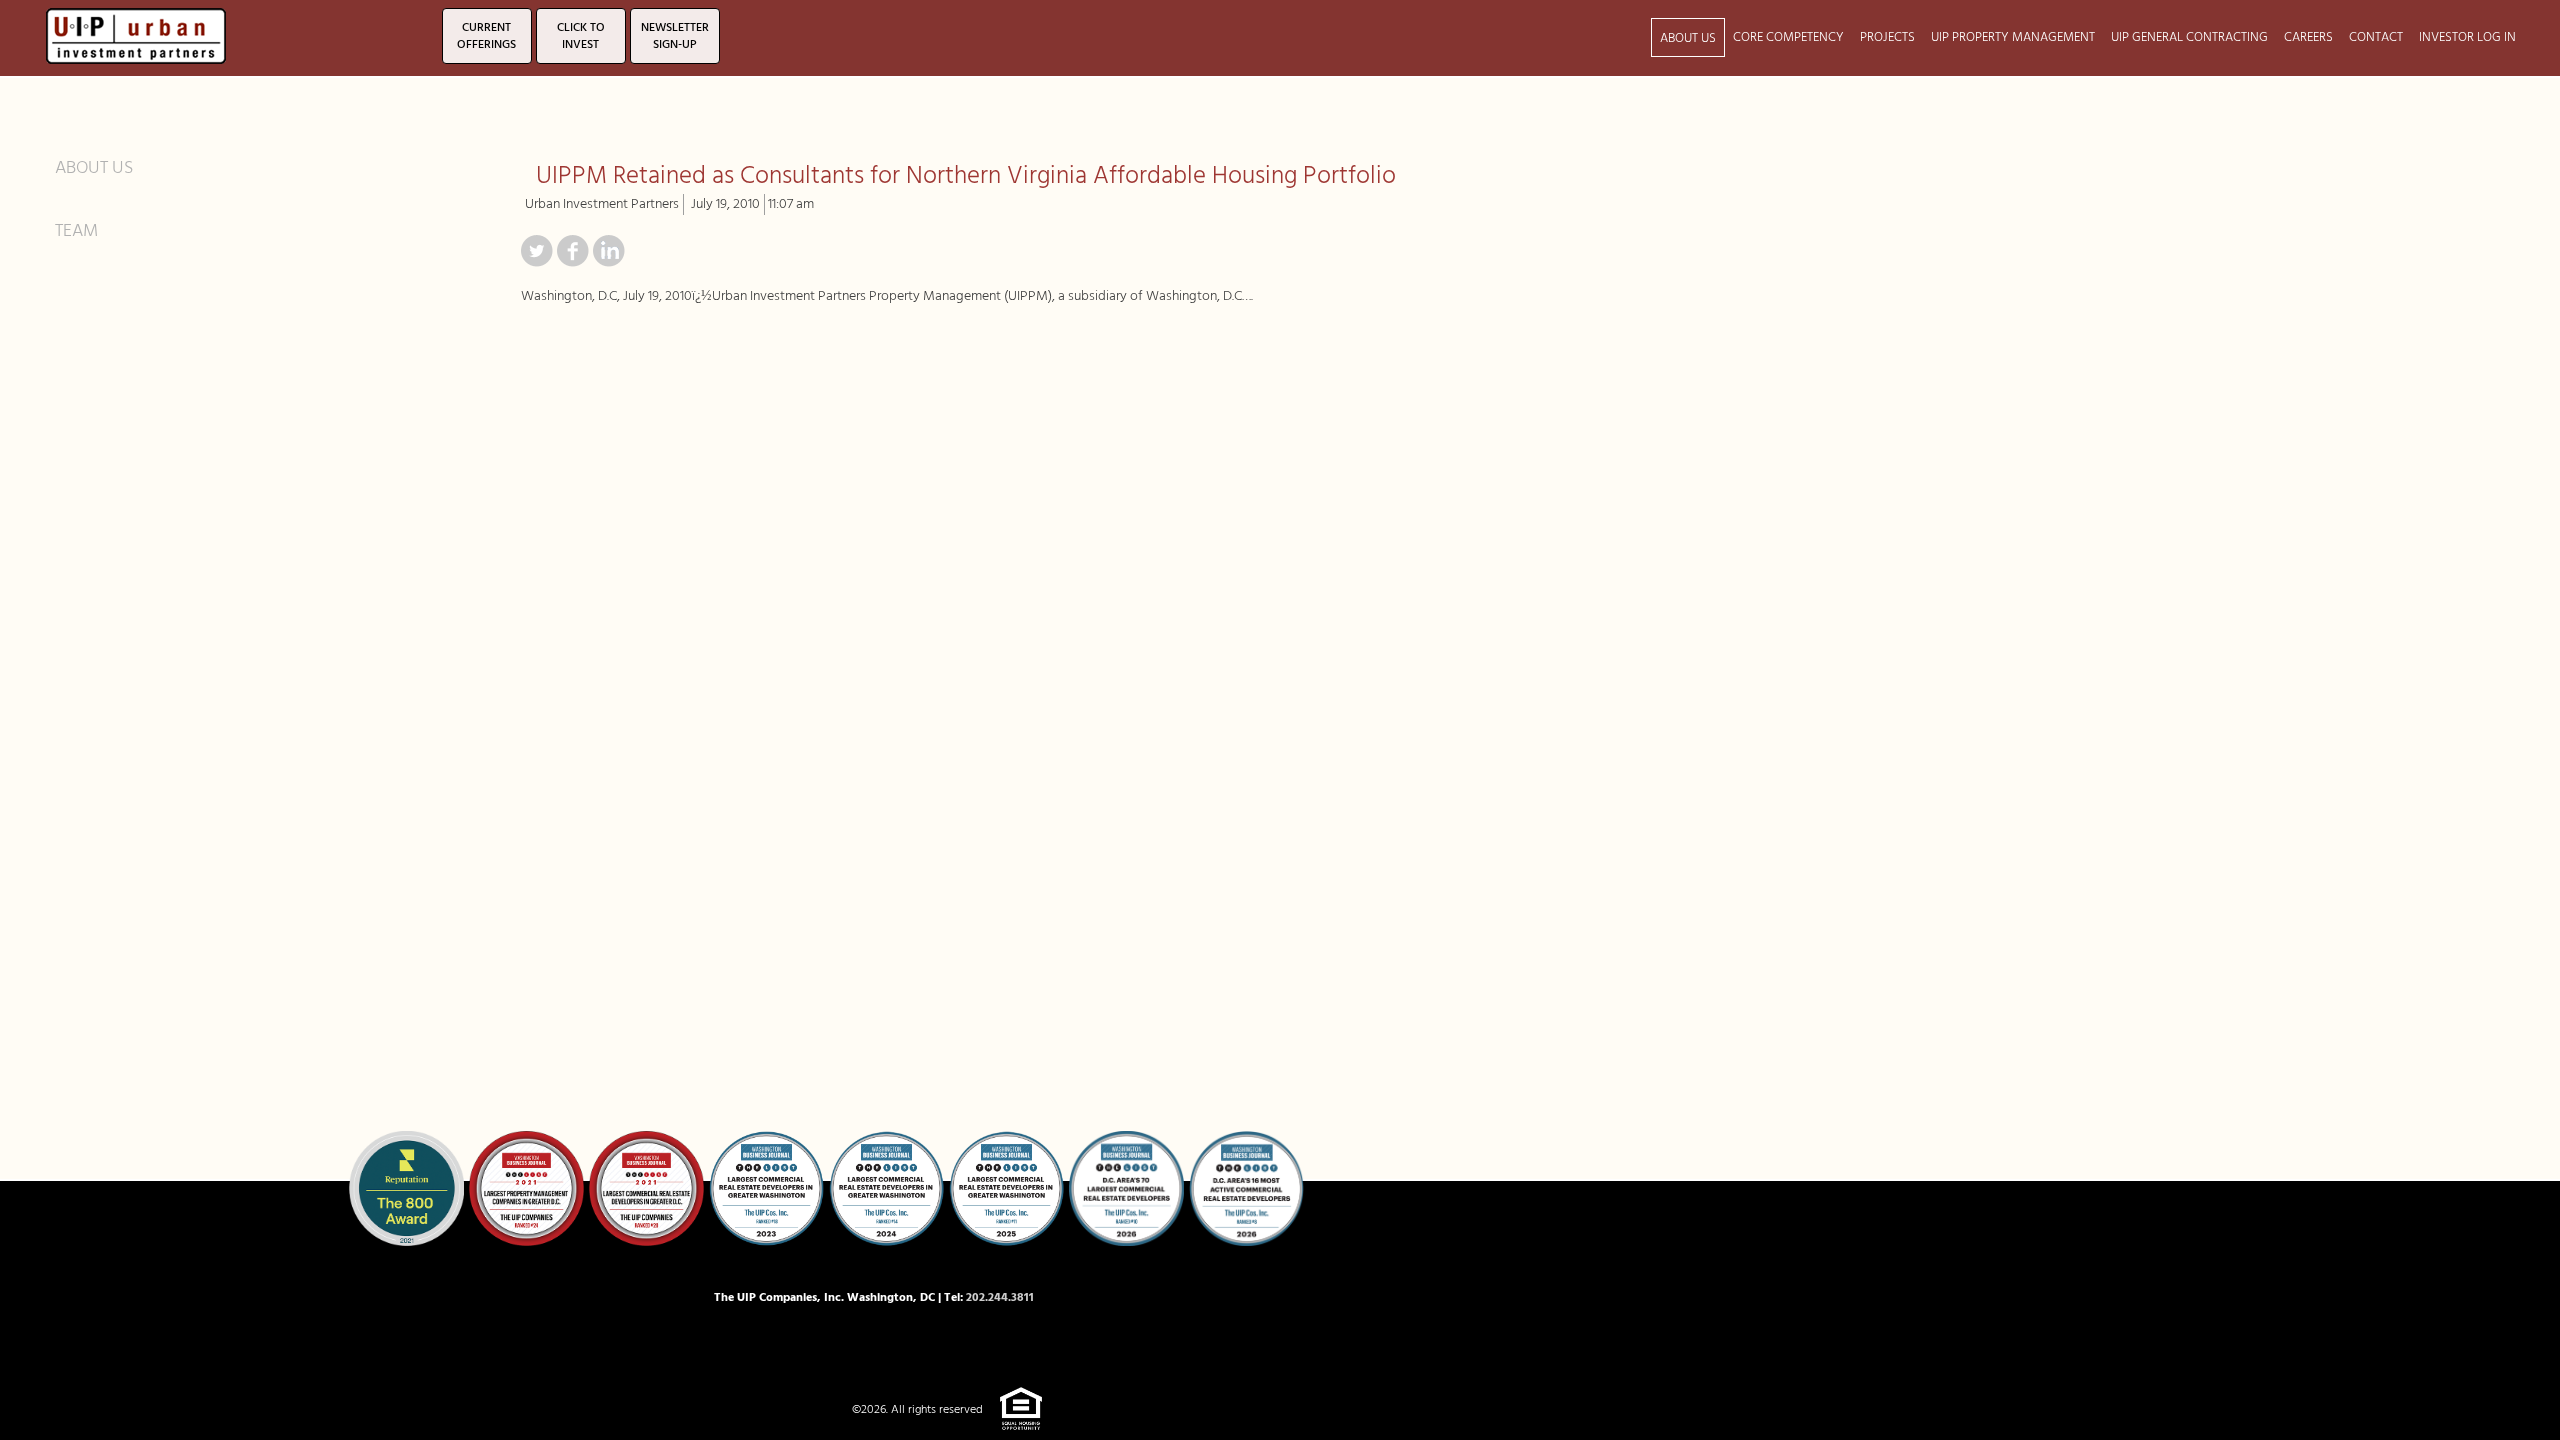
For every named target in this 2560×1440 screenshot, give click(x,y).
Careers (2308, 37)
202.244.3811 (1000, 1298)
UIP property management (2013, 37)
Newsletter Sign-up (675, 36)
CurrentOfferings (486, 36)
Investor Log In (2467, 37)
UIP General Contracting (2189, 37)
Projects (1887, 37)
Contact (2376, 37)
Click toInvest (581, 36)
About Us (1688, 38)
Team (76, 231)
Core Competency (1788, 37)
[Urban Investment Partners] (136, 33)
